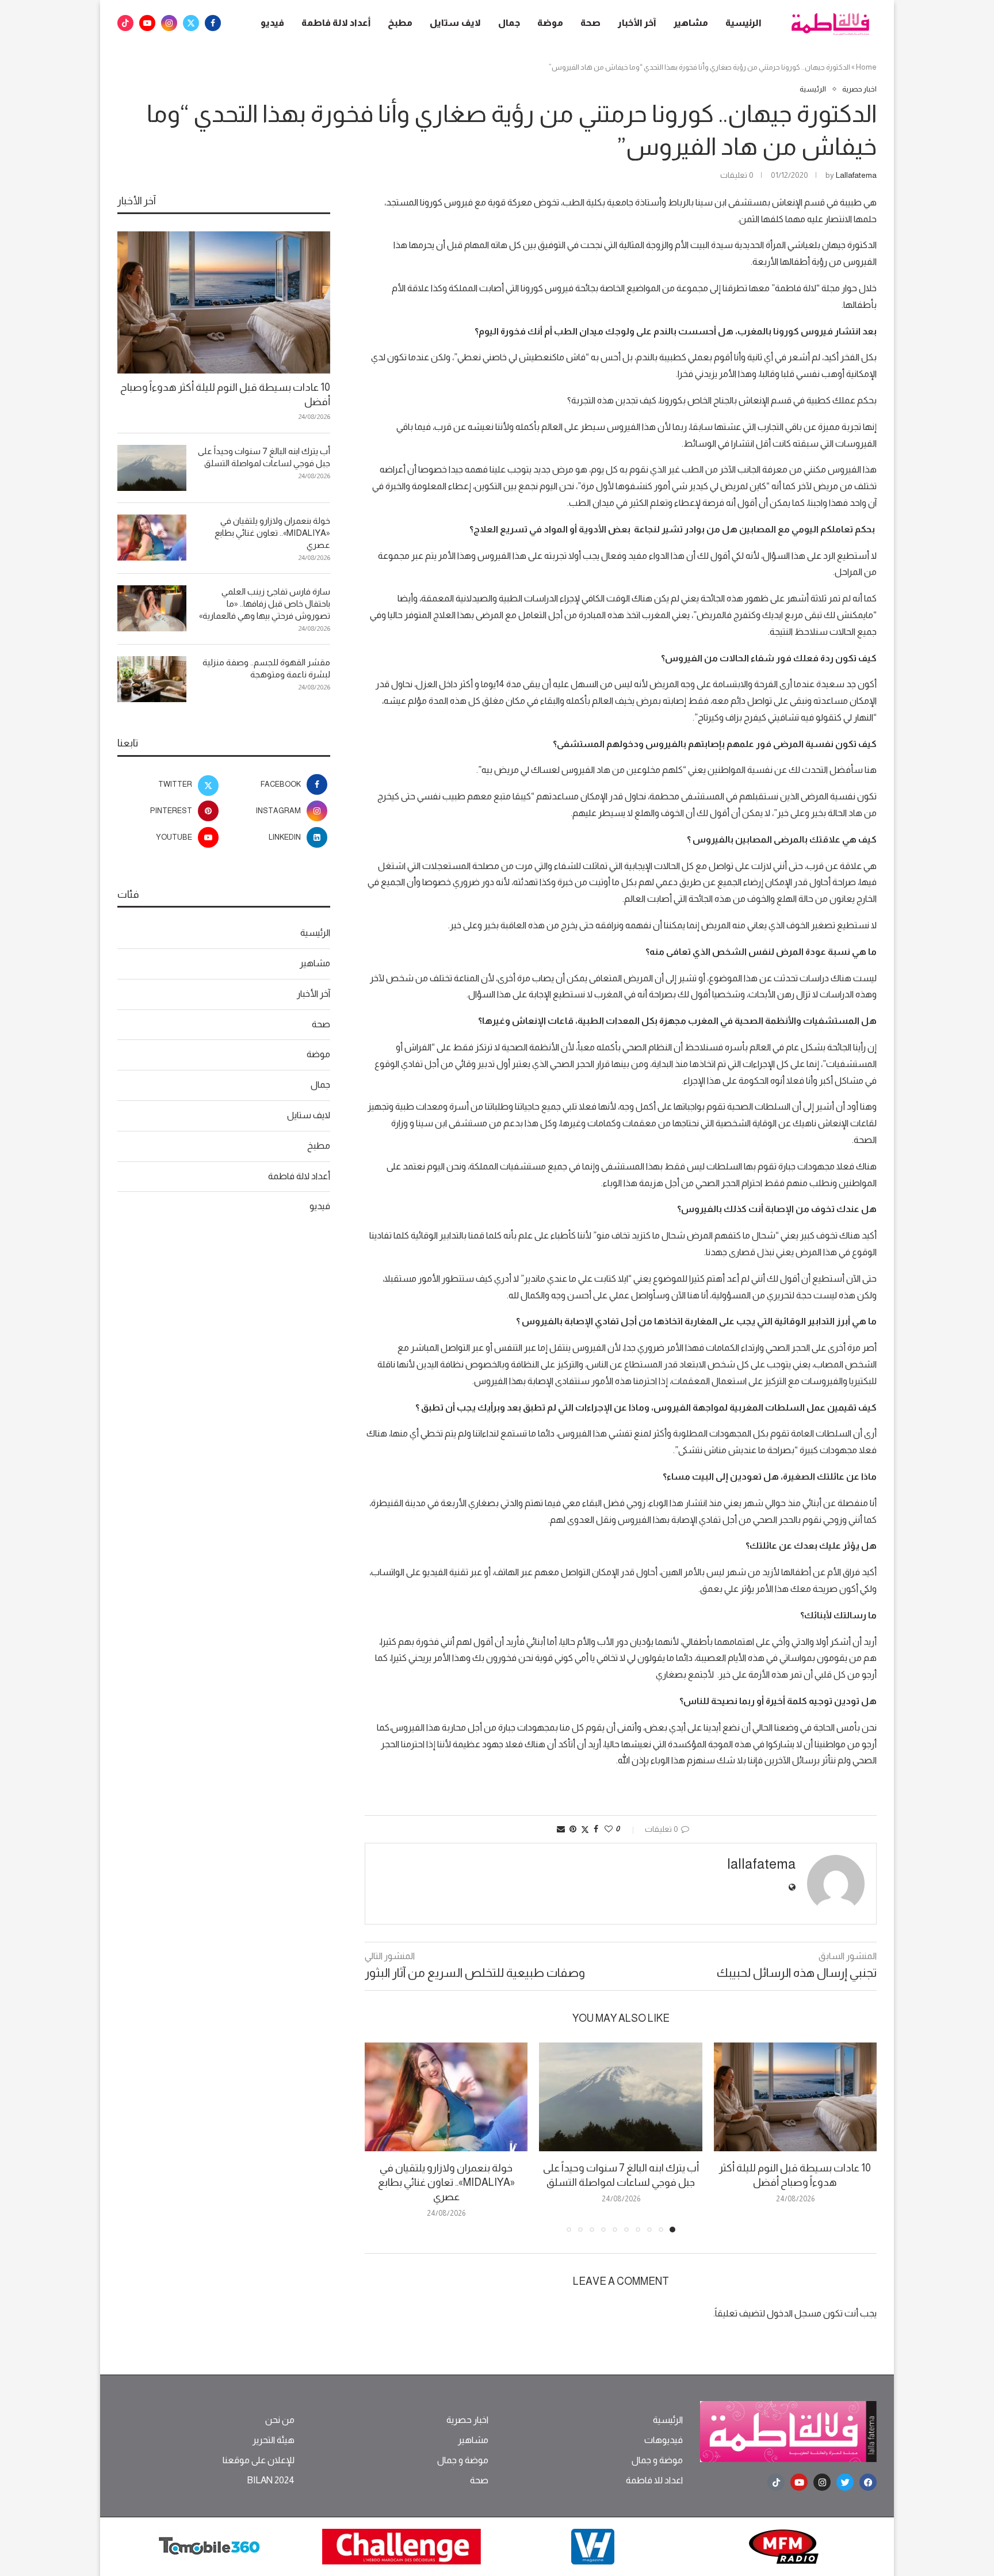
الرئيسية (743, 23)
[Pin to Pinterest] (573, 1829)
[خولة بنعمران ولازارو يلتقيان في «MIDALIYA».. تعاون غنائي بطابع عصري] (446, 2097)
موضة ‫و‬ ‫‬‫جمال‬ (657, 2460)
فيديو (272, 23)
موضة (550, 23)
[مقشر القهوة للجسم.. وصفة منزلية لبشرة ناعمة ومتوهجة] (152, 679)
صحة (590, 23)
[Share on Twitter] (585, 1829)
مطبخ (400, 23)
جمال (509, 23)
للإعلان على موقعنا (259, 2460)
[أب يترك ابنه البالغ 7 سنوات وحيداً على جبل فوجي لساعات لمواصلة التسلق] (620, 2097)
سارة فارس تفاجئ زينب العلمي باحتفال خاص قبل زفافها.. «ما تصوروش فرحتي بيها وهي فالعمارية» (265, 603)
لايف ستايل (455, 23)
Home (866, 67)
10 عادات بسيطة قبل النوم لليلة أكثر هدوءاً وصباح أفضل (225, 395)
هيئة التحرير (274, 2440)
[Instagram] (169, 23)
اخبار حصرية (467, 2420)
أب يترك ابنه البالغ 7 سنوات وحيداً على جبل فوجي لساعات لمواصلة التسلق (264, 457)
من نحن (280, 2420)
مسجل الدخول (794, 2313)
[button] (380, 2137)
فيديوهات (664, 2440)
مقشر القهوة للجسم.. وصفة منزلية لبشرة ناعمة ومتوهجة (266, 668)
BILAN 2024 (271, 2480)
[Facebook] (213, 23)
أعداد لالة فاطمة (336, 23)
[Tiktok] (125, 23)
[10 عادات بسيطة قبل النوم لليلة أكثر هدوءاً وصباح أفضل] (795, 2097)
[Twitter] (191, 23)
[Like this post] (609, 1829)
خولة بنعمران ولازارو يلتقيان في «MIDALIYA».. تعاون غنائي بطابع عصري (446, 2182)
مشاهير (691, 23)
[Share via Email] (561, 1829)
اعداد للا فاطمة (654, 2480)
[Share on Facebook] (596, 1829)
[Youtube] (147, 23)
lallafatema (856, 175)
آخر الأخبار (637, 23)
